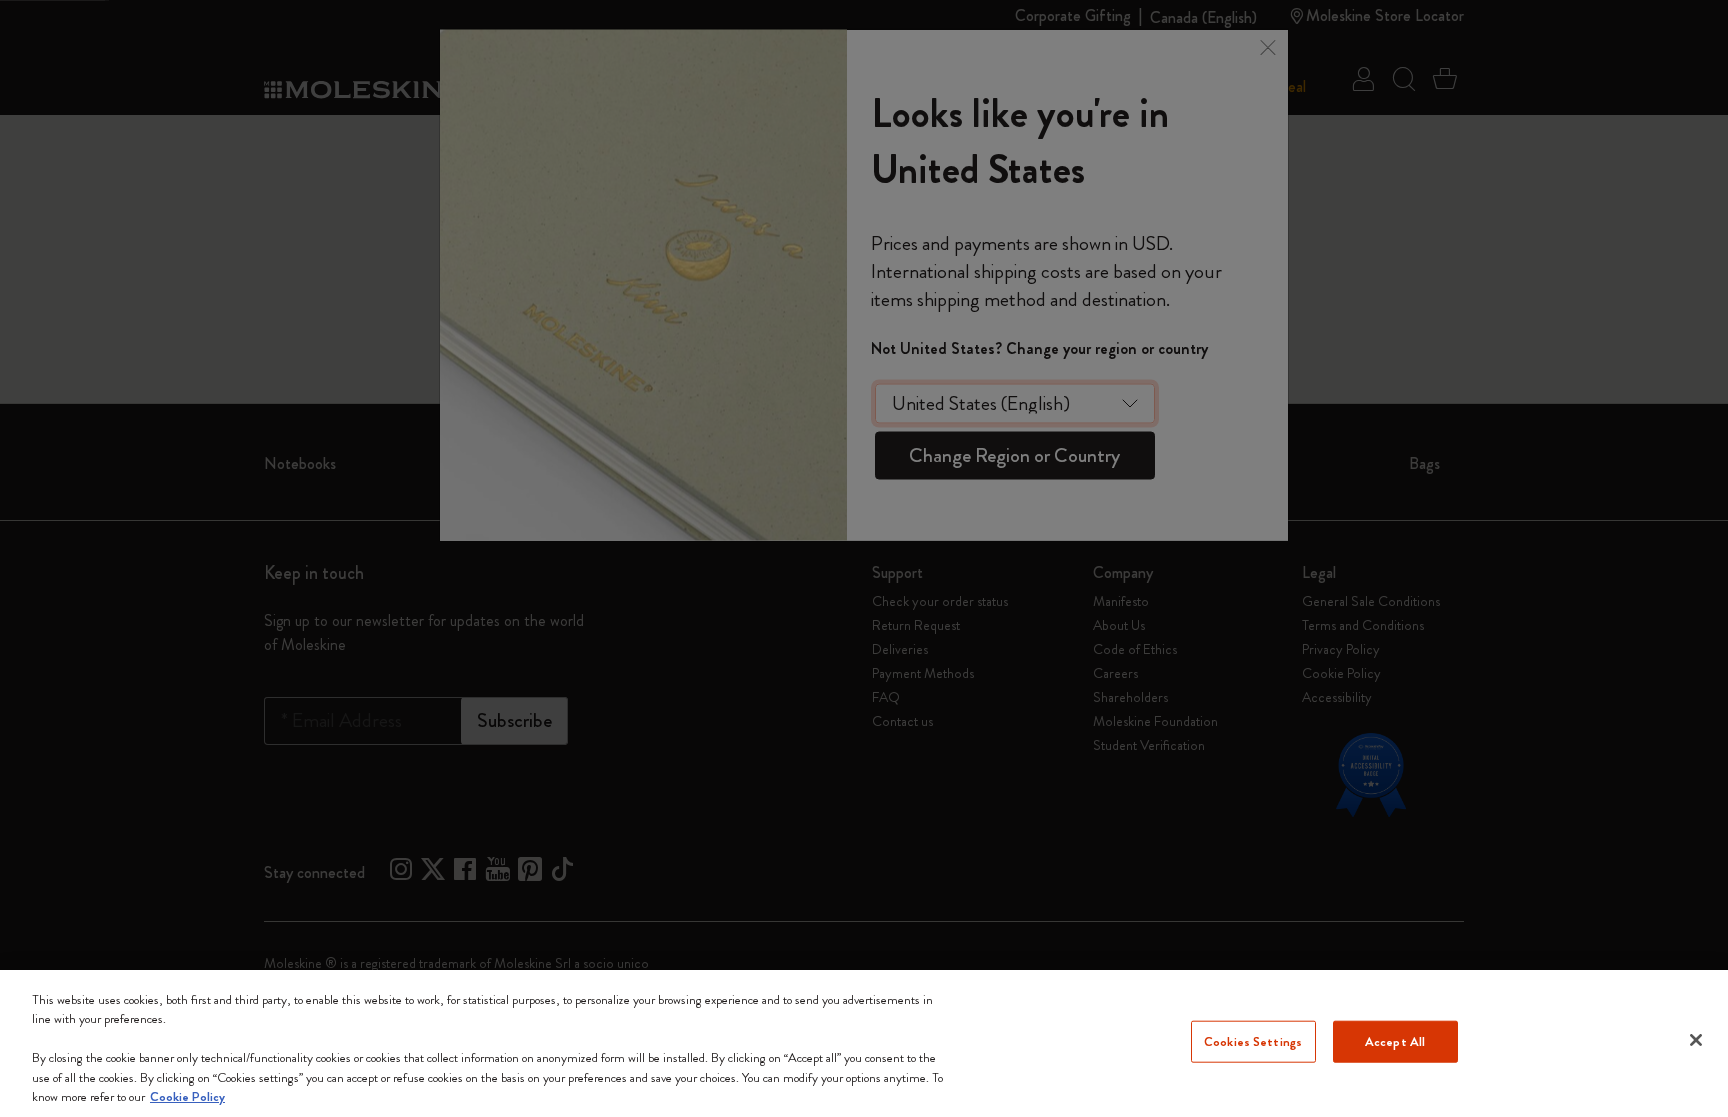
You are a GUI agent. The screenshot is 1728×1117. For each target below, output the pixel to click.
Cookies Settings (1253, 1041)
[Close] (1696, 1040)
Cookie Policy (187, 1096)
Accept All (1395, 1041)
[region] (864, 1043)
